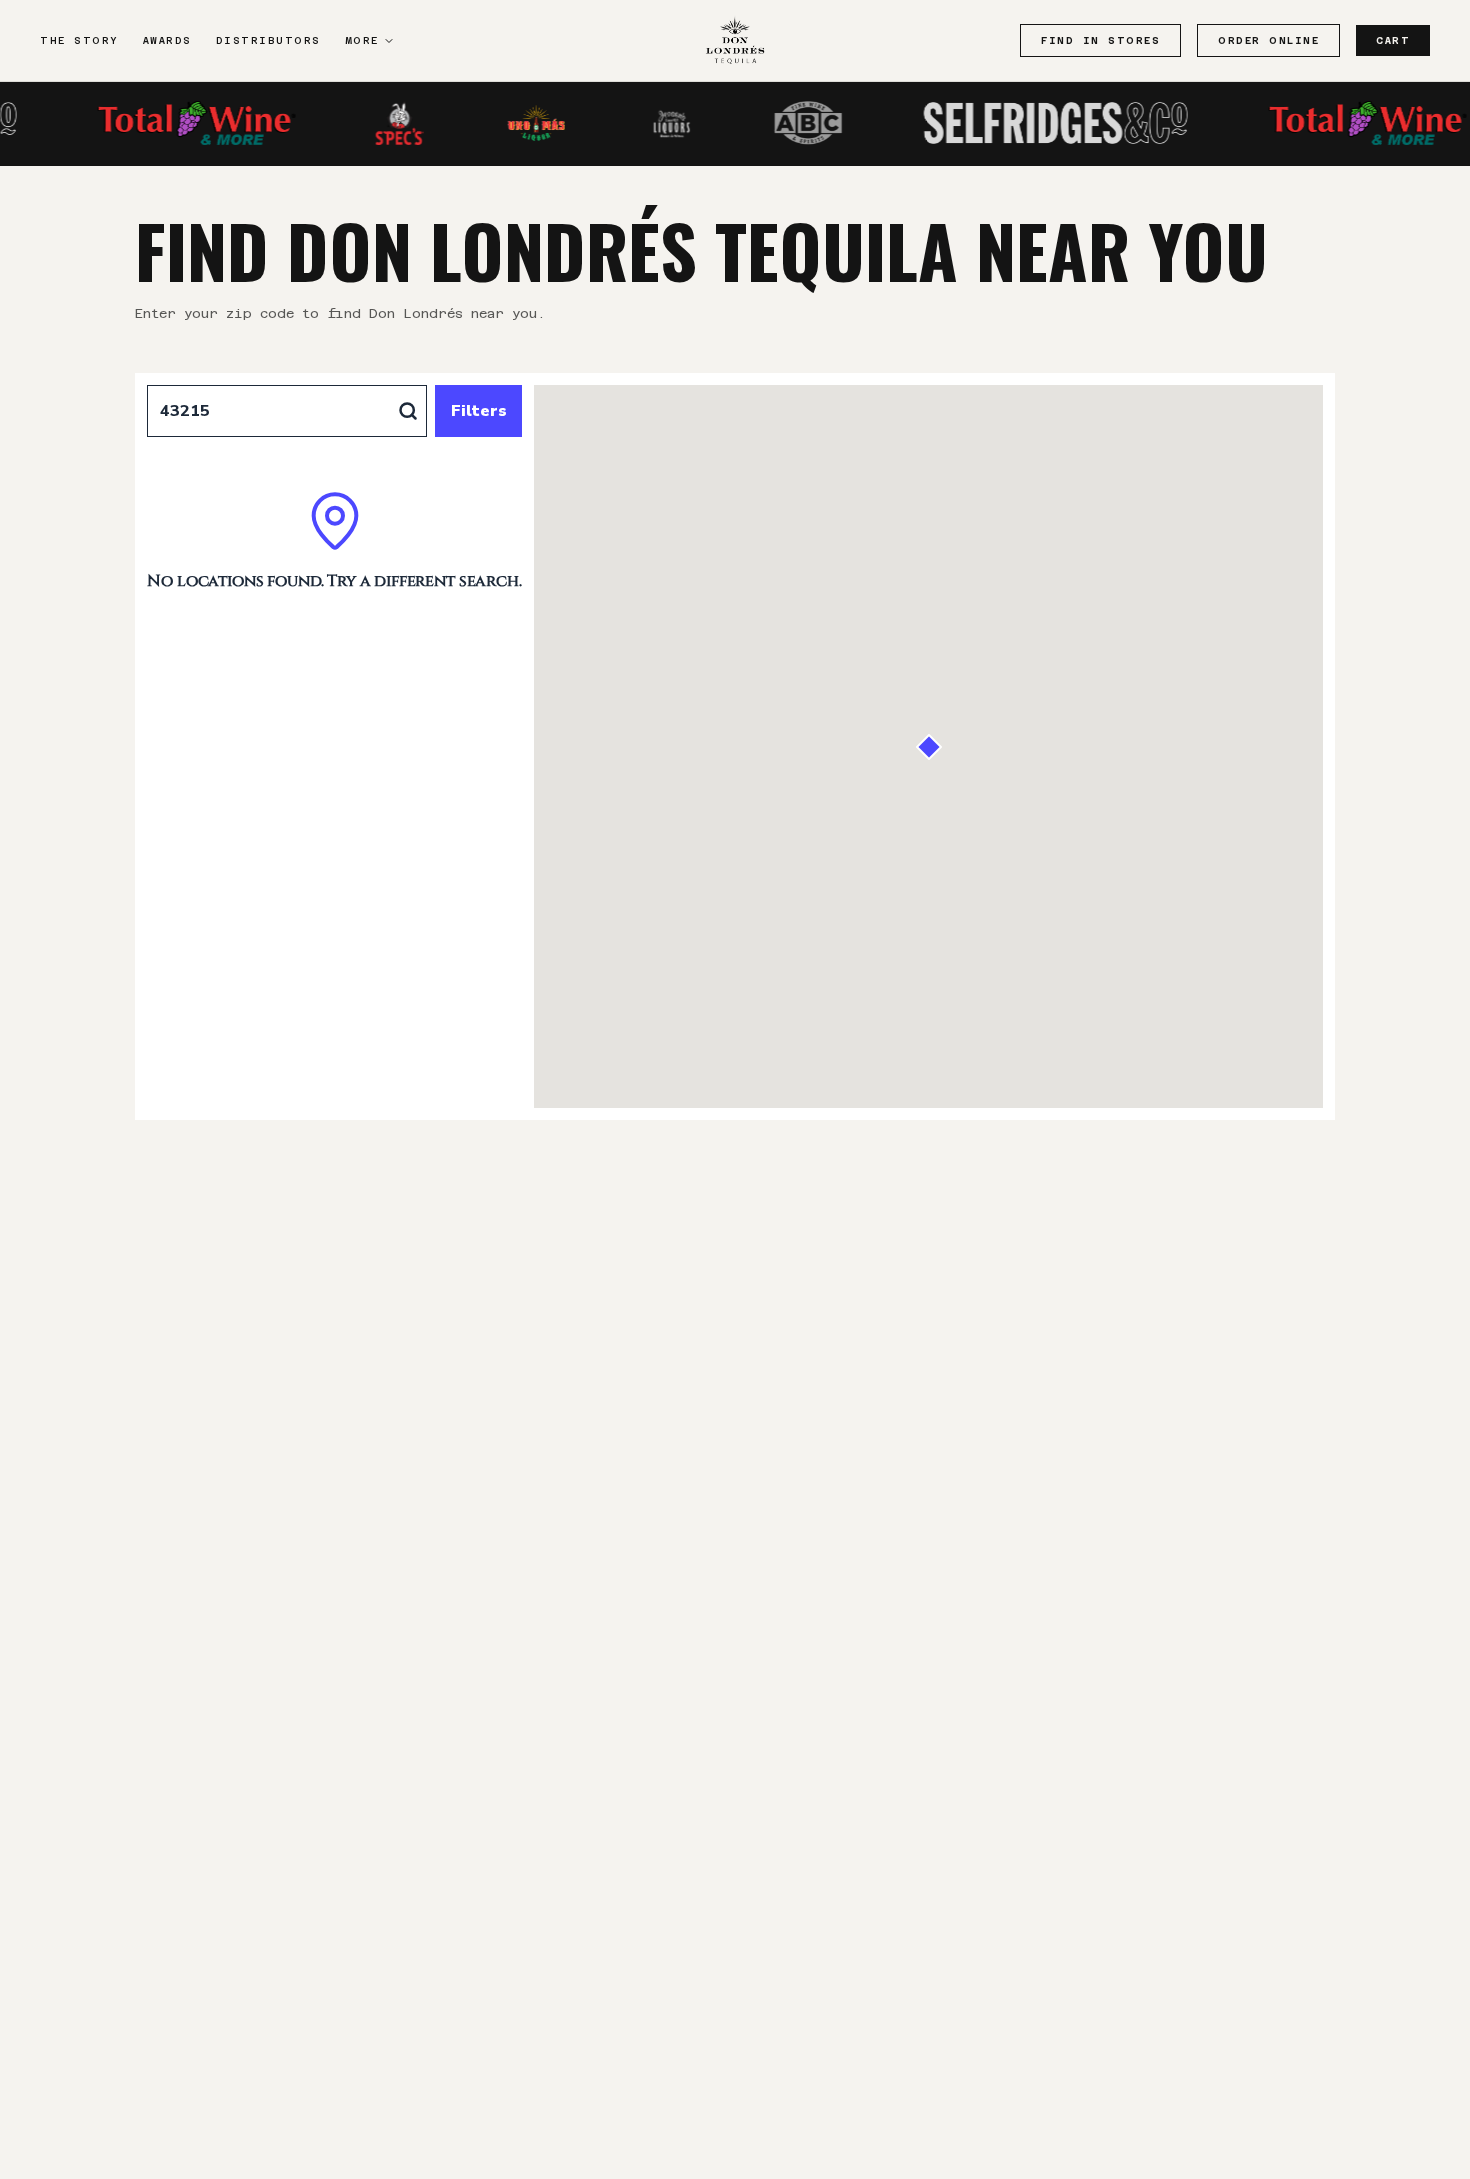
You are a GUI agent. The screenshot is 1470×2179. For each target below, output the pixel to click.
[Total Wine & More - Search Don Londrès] (167, 123)
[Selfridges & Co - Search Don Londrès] (1026, 123)
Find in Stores (1100, 40)
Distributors (268, 40)
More (362, 40)
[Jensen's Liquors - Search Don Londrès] (642, 123)
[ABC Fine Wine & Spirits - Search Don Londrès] (778, 123)
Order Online (1268, 40)
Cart (1393, 40)
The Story (79, 40)
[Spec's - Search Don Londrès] (370, 123)
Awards (167, 40)
